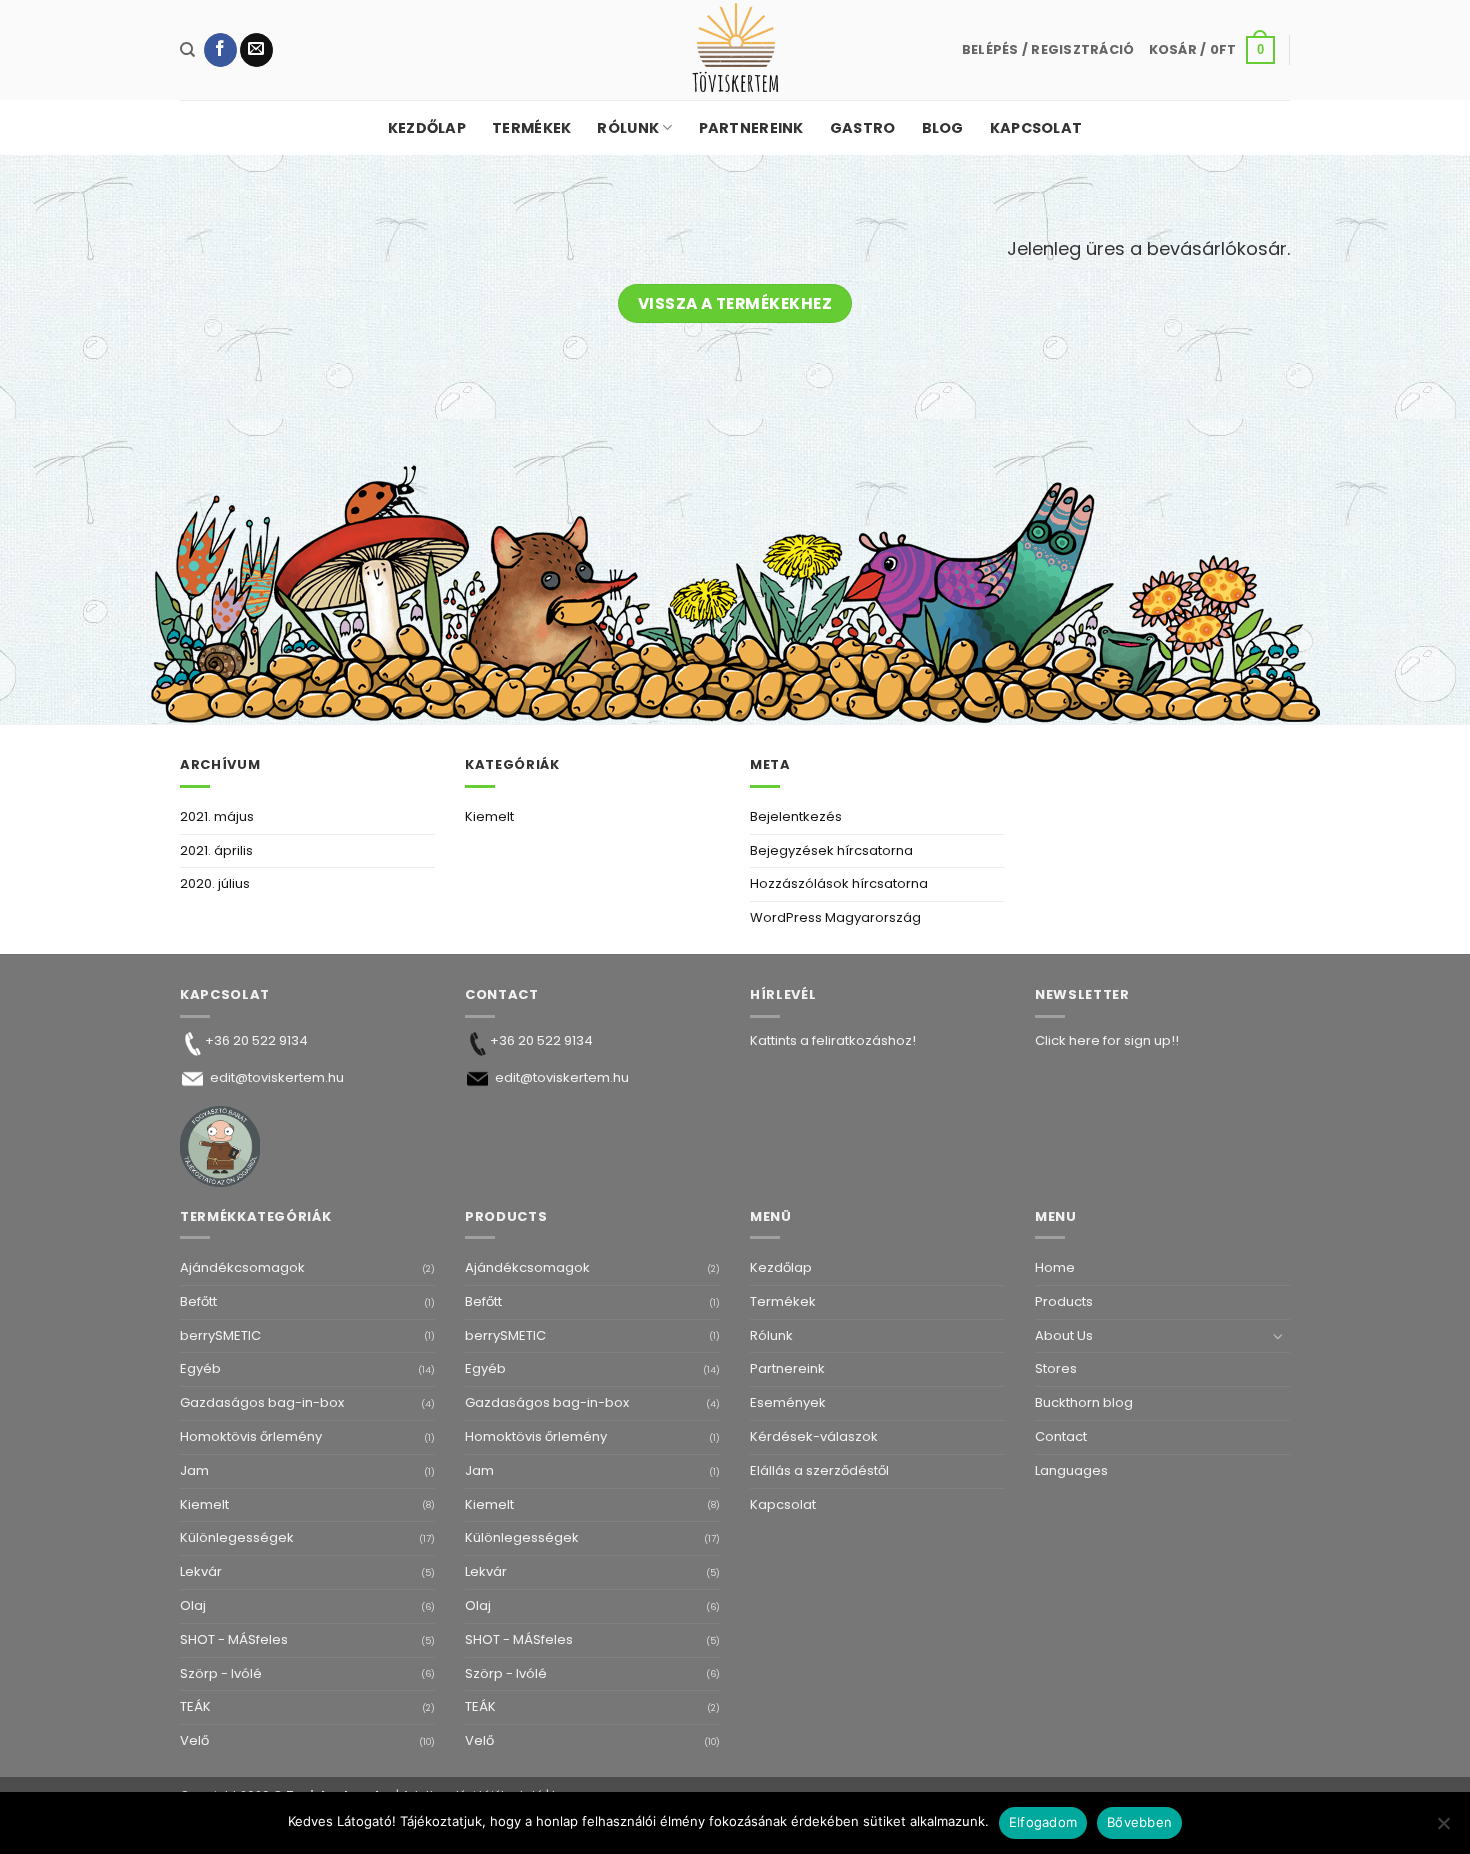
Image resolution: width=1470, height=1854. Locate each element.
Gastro (863, 128)
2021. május (217, 816)
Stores (1056, 1368)
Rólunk (628, 128)
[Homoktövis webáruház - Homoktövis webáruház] (735, 50)
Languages (1071, 1470)
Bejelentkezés (796, 816)
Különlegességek (237, 1537)
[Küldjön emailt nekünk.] (256, 50)
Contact (1061, 1436)
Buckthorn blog (1084, 1402)
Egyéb (200, 1368)
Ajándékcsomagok (242, 1267)
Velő (194, 1740)
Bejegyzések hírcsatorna (831, 850)
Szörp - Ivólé (221, 1673)
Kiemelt (489, 816)
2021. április (216, 850)
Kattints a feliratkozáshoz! (833, 1040)
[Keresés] (187, 50)
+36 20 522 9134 (256, 1040)
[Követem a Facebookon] (220, 50)
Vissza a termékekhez (735, 303)
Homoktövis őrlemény (251, 1436)
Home (1055, 1267)
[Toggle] (1278, 1336)
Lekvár (201, 1571)
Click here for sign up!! (1107, 1040)
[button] (1048, 50)
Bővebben (1139, 1822)
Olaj (193, 1605)
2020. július (215, 883)
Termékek (531, 128)
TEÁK (195, 1706)
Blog (943, 128)
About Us (1064, 1335)
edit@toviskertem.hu (277, 1077)
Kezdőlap (427, 128)
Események (788, 1402)
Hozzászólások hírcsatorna (839, 883)
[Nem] (1443, 1829)
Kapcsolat (1036, 128)
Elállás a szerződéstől (819, 1470)
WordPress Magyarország (835, 917)
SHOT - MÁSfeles (234, 1639)
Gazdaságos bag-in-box (262, 1402)
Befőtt (198, 1301)
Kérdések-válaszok (814, 1436)
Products (1064, 1301)
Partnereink (751, 128)
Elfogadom (1043, 1822)
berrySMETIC (220, 1335)
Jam (194, 1470)
